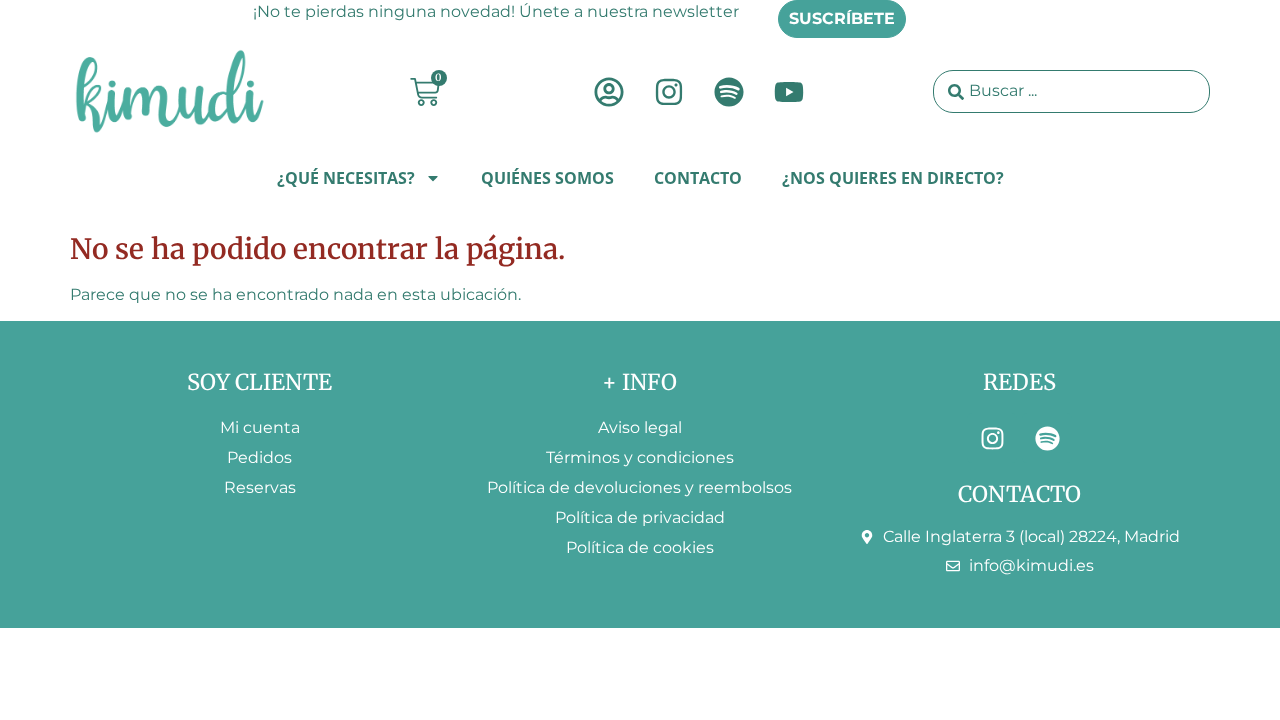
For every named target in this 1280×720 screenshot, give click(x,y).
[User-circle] (609, 92)
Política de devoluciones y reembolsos (639, 487)
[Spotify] (729, 92)
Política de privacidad (640, 517)
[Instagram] (669, 92)
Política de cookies (640, 547)
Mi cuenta (260, 427)
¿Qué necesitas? (346, 178)
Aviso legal (640, 427)
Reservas (260, 487)
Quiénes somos (547, 178)
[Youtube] (789, 92)
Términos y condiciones (640, 457)
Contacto (698, 178)
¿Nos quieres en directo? (893, 178)
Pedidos (259, 457)
